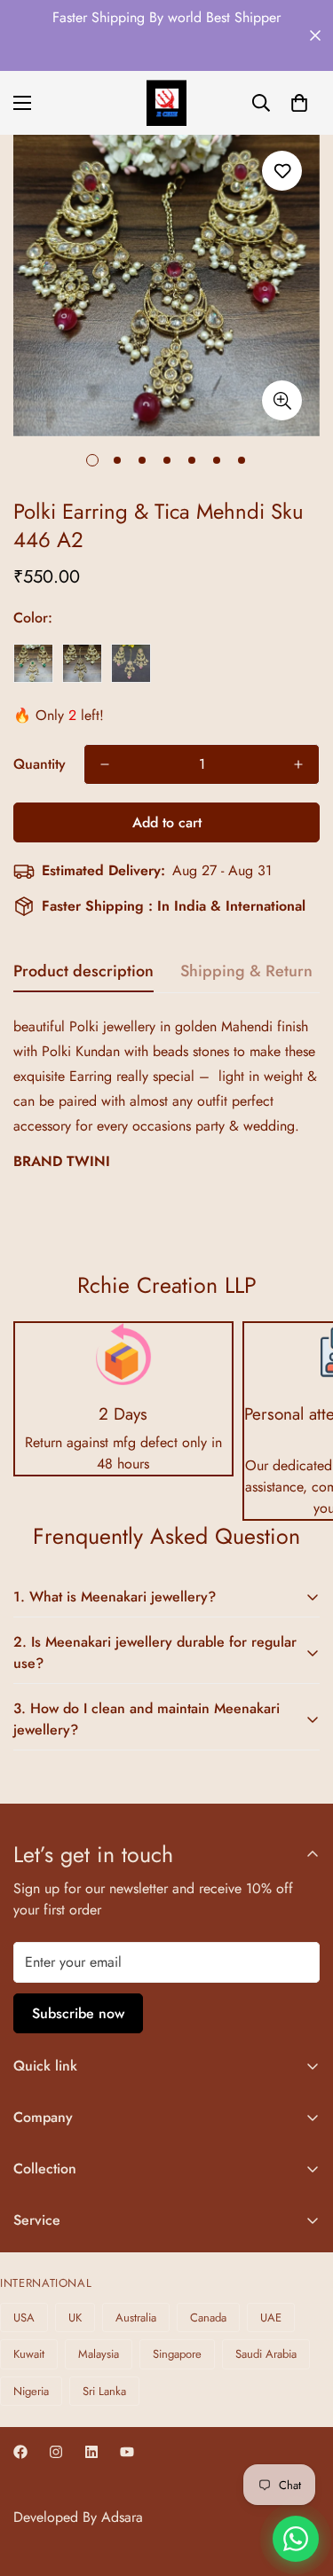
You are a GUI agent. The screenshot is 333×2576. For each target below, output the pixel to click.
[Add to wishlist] (282, 171)
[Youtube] (127, 2452)
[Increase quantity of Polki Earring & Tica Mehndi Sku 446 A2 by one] (298, 764)
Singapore (177, 2354)
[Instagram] (56, 2452)
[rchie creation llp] (166, 103)
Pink (131, 663)
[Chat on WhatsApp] (296, 2539)
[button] (299, 103)
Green (33, 663)
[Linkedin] (91, 2452)
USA (24, 2318)
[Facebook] (20, 2452)
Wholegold (82, 663)
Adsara (122, 2517)
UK (75, 2318)
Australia (136, 2318)
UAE (271, 2318)
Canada (208, 2318)
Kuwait (29, 2354)
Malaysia (99, 2354)
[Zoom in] (282, 400)
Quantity (40, 764)
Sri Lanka (104, 2391)
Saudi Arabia (266, 2354)
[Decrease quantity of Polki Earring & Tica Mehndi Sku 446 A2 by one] (105, 764)
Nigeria (31, 2391)
